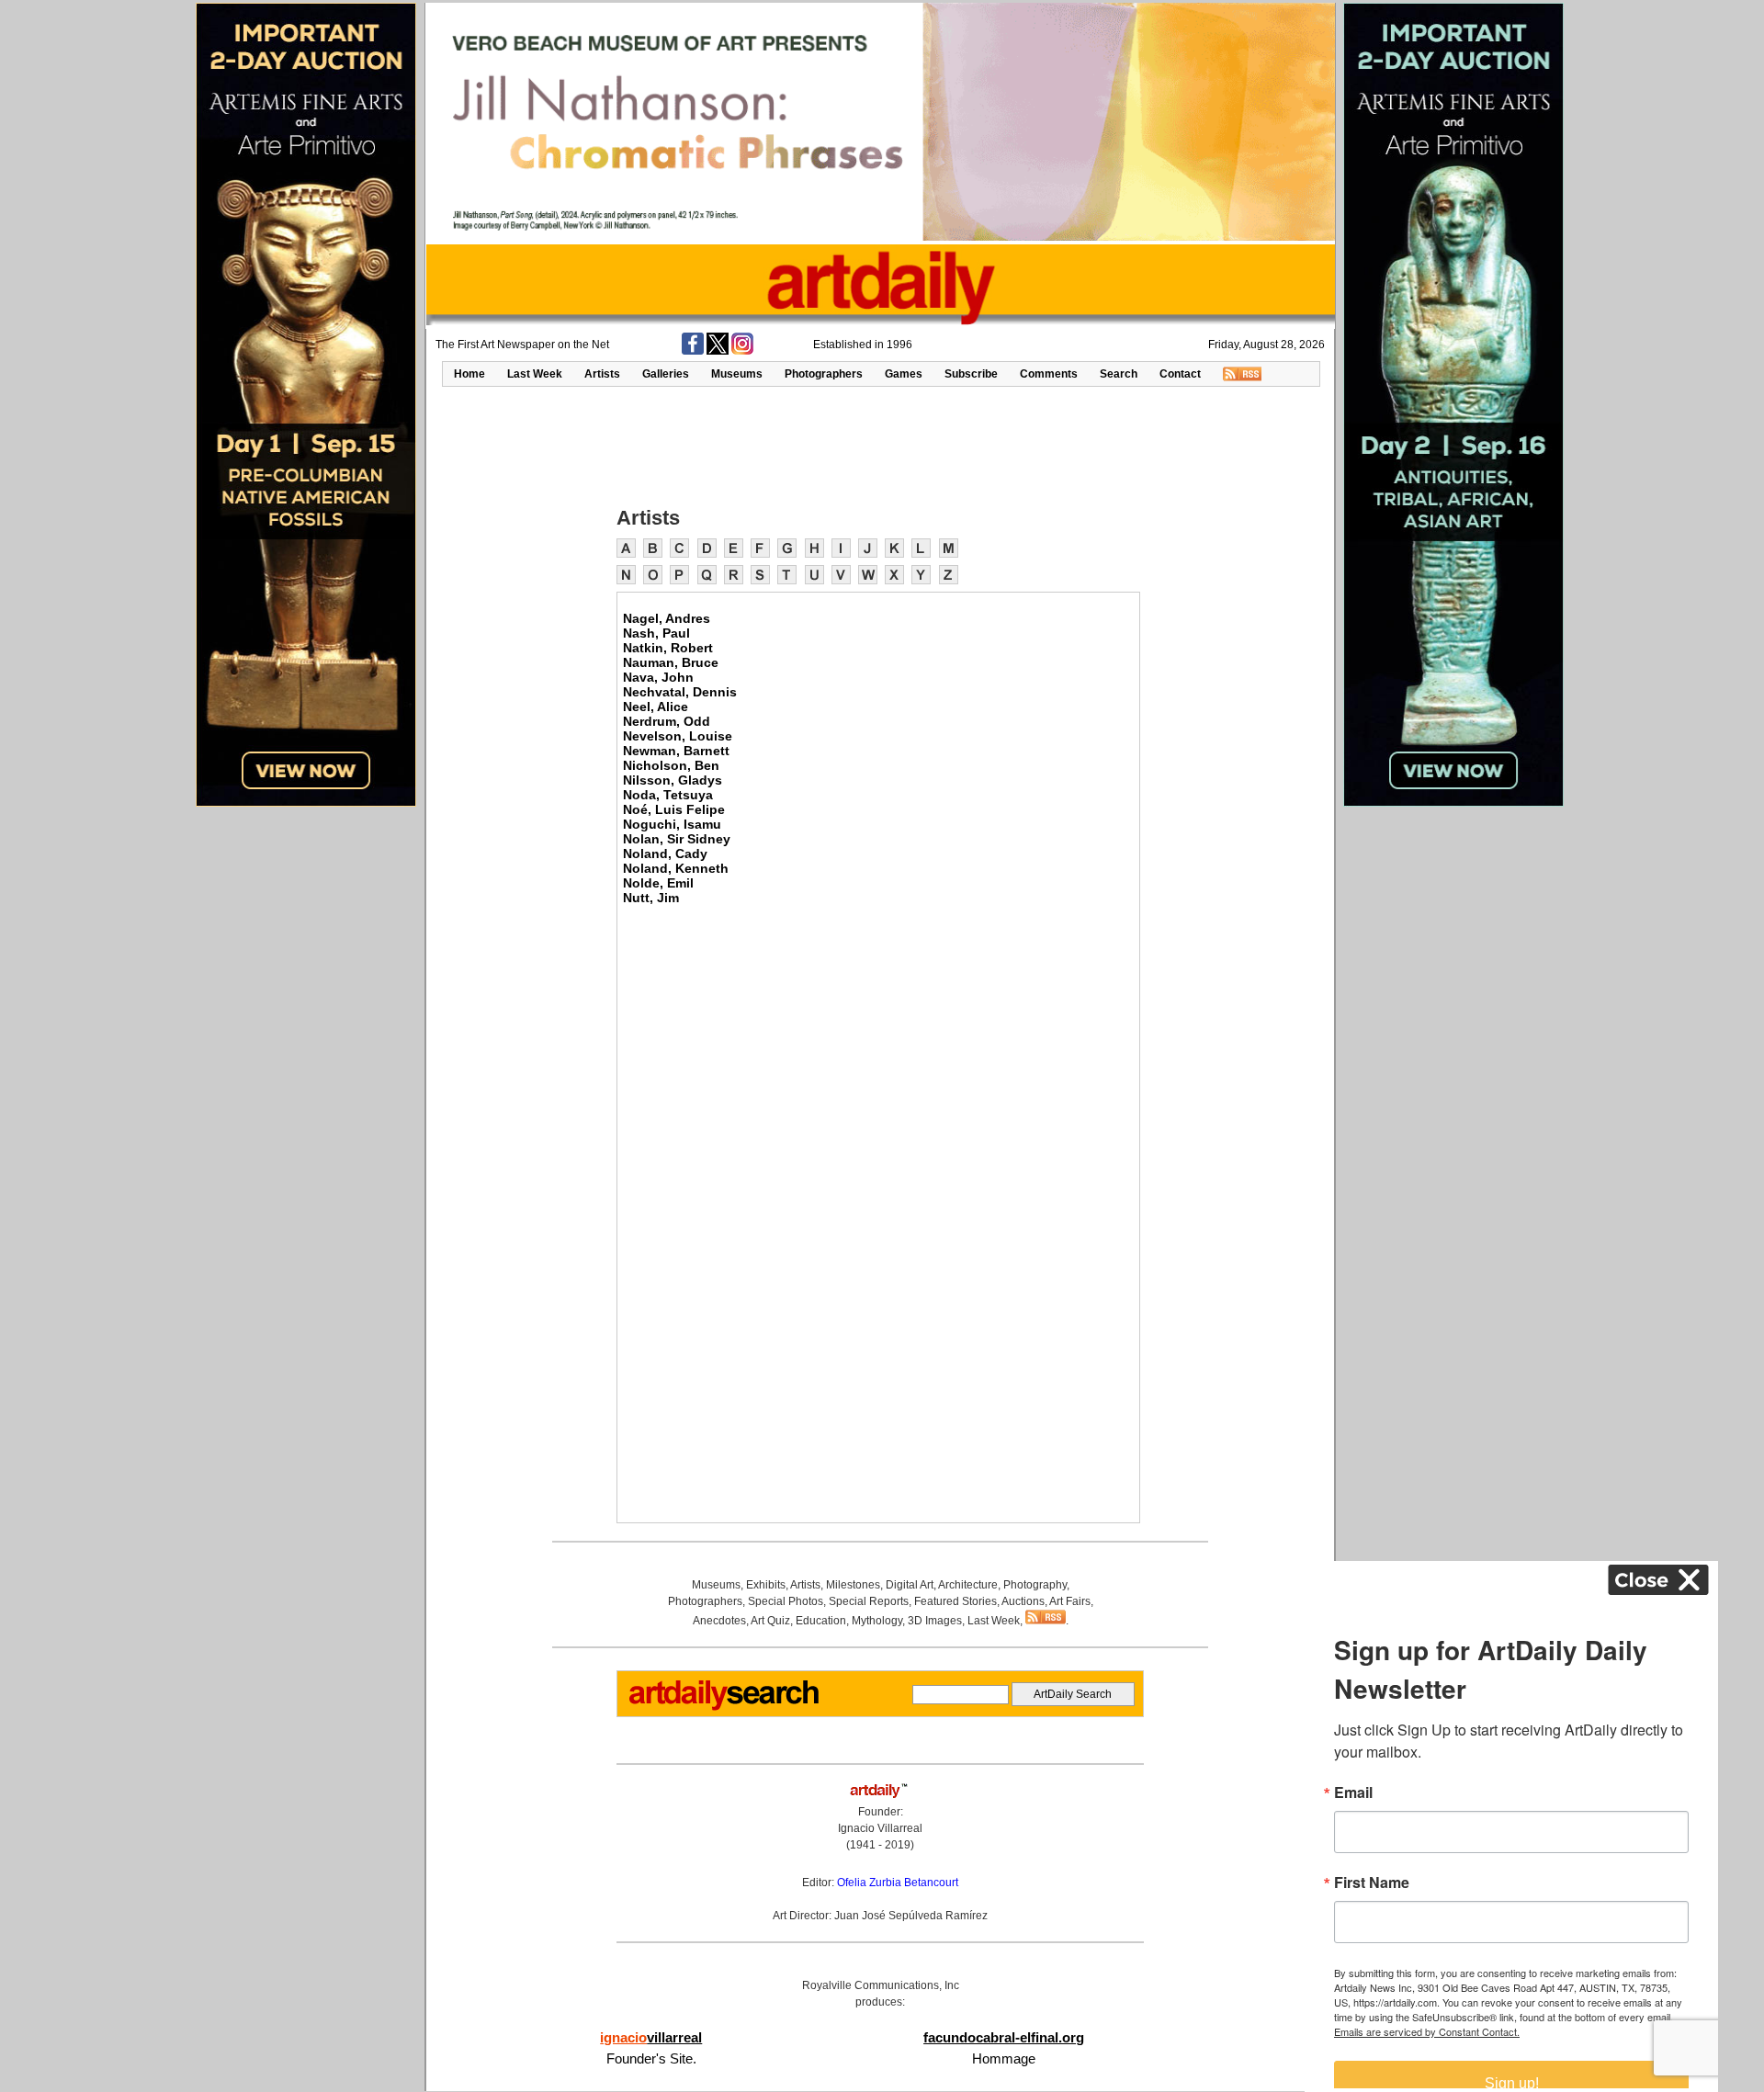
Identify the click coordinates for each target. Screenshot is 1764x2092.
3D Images (935, 1621)
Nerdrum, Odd (667, 721)
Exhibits (766, 1585)
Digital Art (910, 1585)
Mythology (877, 1621)
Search (1119, 374)
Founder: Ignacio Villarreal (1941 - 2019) (880, 1828)
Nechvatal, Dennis (680, 692)
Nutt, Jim (651, 898)
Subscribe (971, 374)
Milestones (853, 1585)
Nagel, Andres (667, 618)
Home (469, 374)
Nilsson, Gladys (673, 780)
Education (821, 1621)
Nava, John (658, 677)
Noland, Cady (665, 854)
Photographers (824, 374)
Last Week (535, 374)
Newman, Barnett (676, 751)
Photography (1035, 1585)
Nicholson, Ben (671, 765)
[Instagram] (742, 351)
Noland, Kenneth (676, 868)
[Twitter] (718, 351)
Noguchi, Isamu (672, 824)
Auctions (1023, 1601)
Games (904, 374)
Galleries (666, 374)
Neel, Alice (656, 707)
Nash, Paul (656, 633)
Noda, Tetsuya (668, 795)
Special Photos (786, 1601)
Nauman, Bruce (671, 662)
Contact (1180, 374)
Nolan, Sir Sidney (677, 839)
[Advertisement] (880, 445)
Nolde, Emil (658, 883)
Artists (602, 374)
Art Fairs (1070, 1601)
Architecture (968, 1585)
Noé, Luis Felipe (674, 809)
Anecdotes (719, 1621)
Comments (1049, 374)
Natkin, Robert (668, 648)
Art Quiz (770, 1621)
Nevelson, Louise (678, 736)
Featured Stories (955, 1601)
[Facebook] (693, 351)
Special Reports (869, 1601)
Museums (737, 374)
